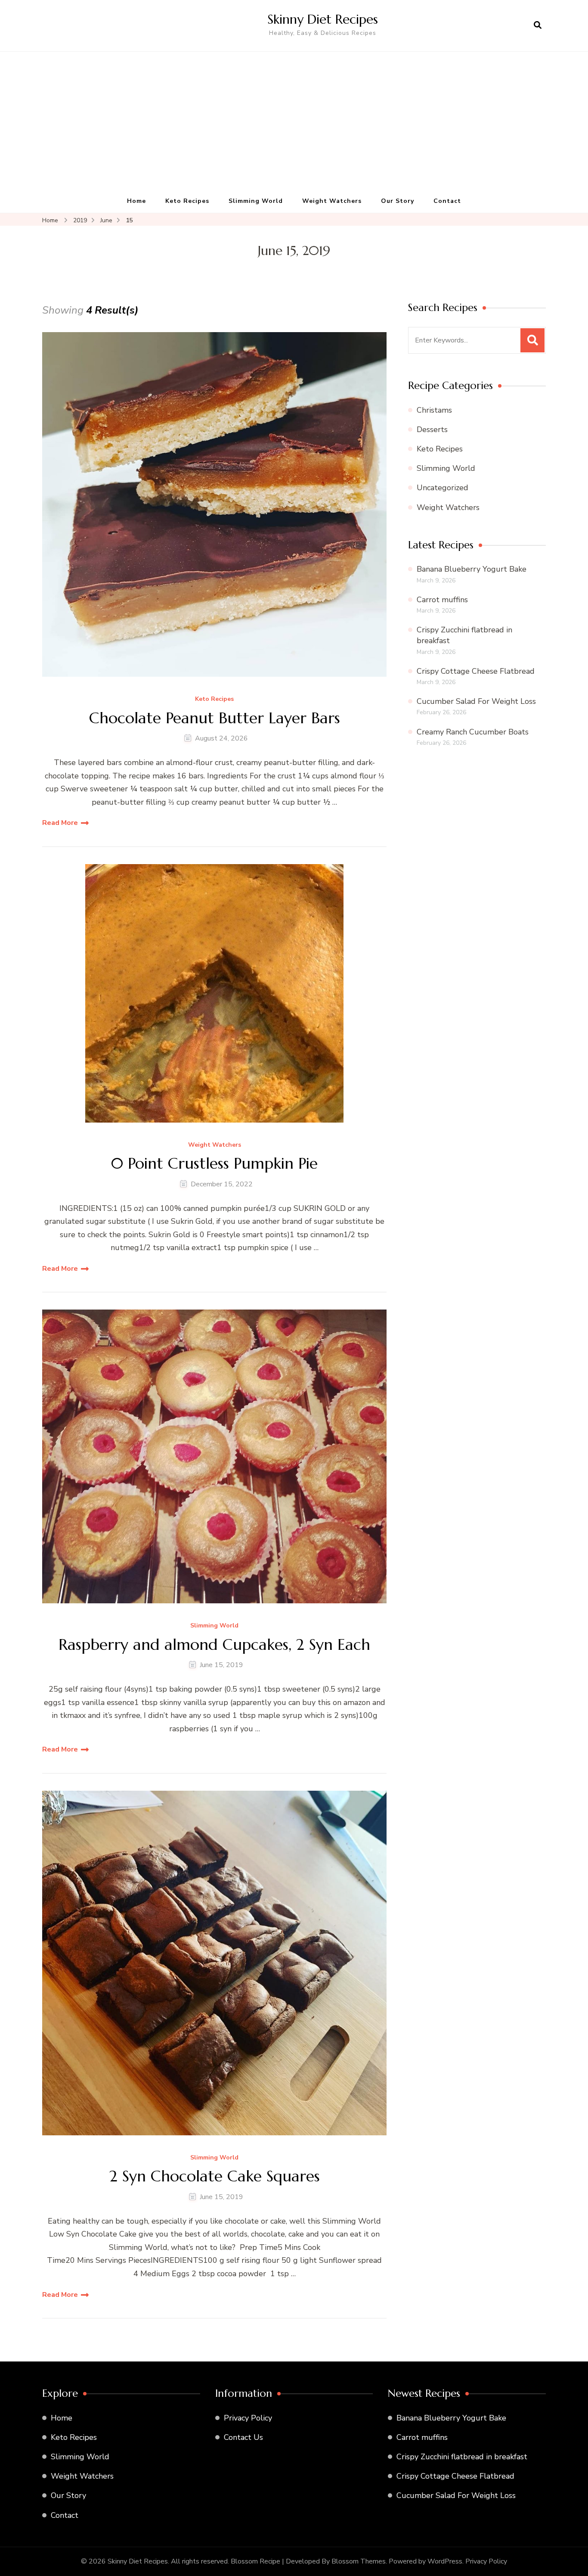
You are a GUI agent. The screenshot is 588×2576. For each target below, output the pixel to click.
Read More (60, 823)
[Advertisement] (294, 125)
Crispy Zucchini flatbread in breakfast (462, 2457)
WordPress (445, 2561)
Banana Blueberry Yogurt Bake (472, 569)
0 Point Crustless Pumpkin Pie (214, 1163)
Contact (447, 201)
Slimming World (256, 201)
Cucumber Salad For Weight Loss (476, 701)
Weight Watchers (332, 201)
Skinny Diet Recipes (323, 19)
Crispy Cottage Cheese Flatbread (476, 671)
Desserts (432, 429)
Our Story (398, 201)
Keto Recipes (187, 201)
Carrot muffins (442, 600)
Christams (434, 410)
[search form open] (538, 25)
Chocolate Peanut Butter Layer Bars (215, 718)
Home (136, 201)
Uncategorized (443, 488)
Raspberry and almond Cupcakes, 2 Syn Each (214, 1644)
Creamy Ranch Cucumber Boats (473, 732)
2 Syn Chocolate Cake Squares (215, 2176)
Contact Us (243, 2437)
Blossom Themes (359, 2561)
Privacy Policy (248, 2418)
